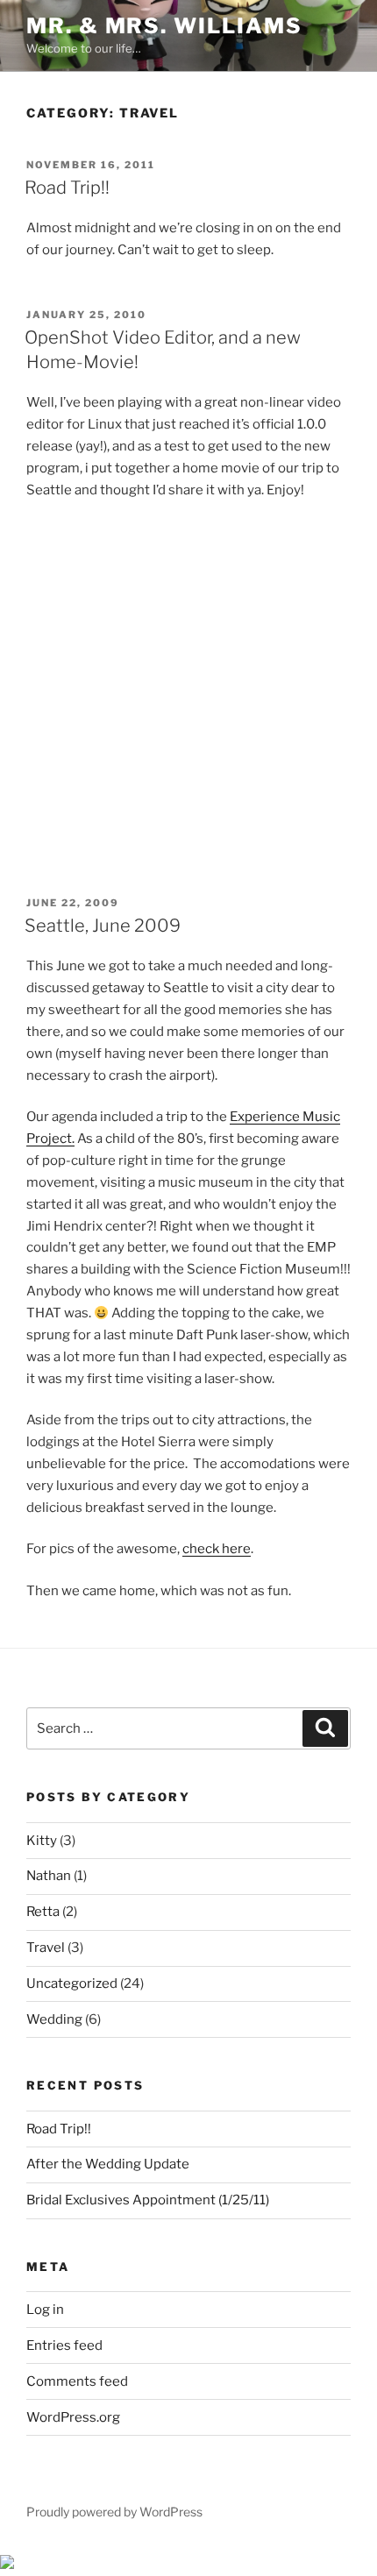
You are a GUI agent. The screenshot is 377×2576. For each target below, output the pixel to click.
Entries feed (64, 2345)
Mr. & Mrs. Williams (164, 26)
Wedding (54, 2019)
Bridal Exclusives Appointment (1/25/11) (148, 2200)
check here (217, 1549)
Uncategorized (72, 1983)
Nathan (49, 1876)
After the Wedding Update (108, 2164)
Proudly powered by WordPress (114, 2512)
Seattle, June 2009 (103, 926)
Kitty (42, 1841)
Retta (43, 1912)
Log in (45, 2310)
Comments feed (77, 2381)
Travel (46, 1948)
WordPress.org (73, 2417)
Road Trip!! (67, 188)
